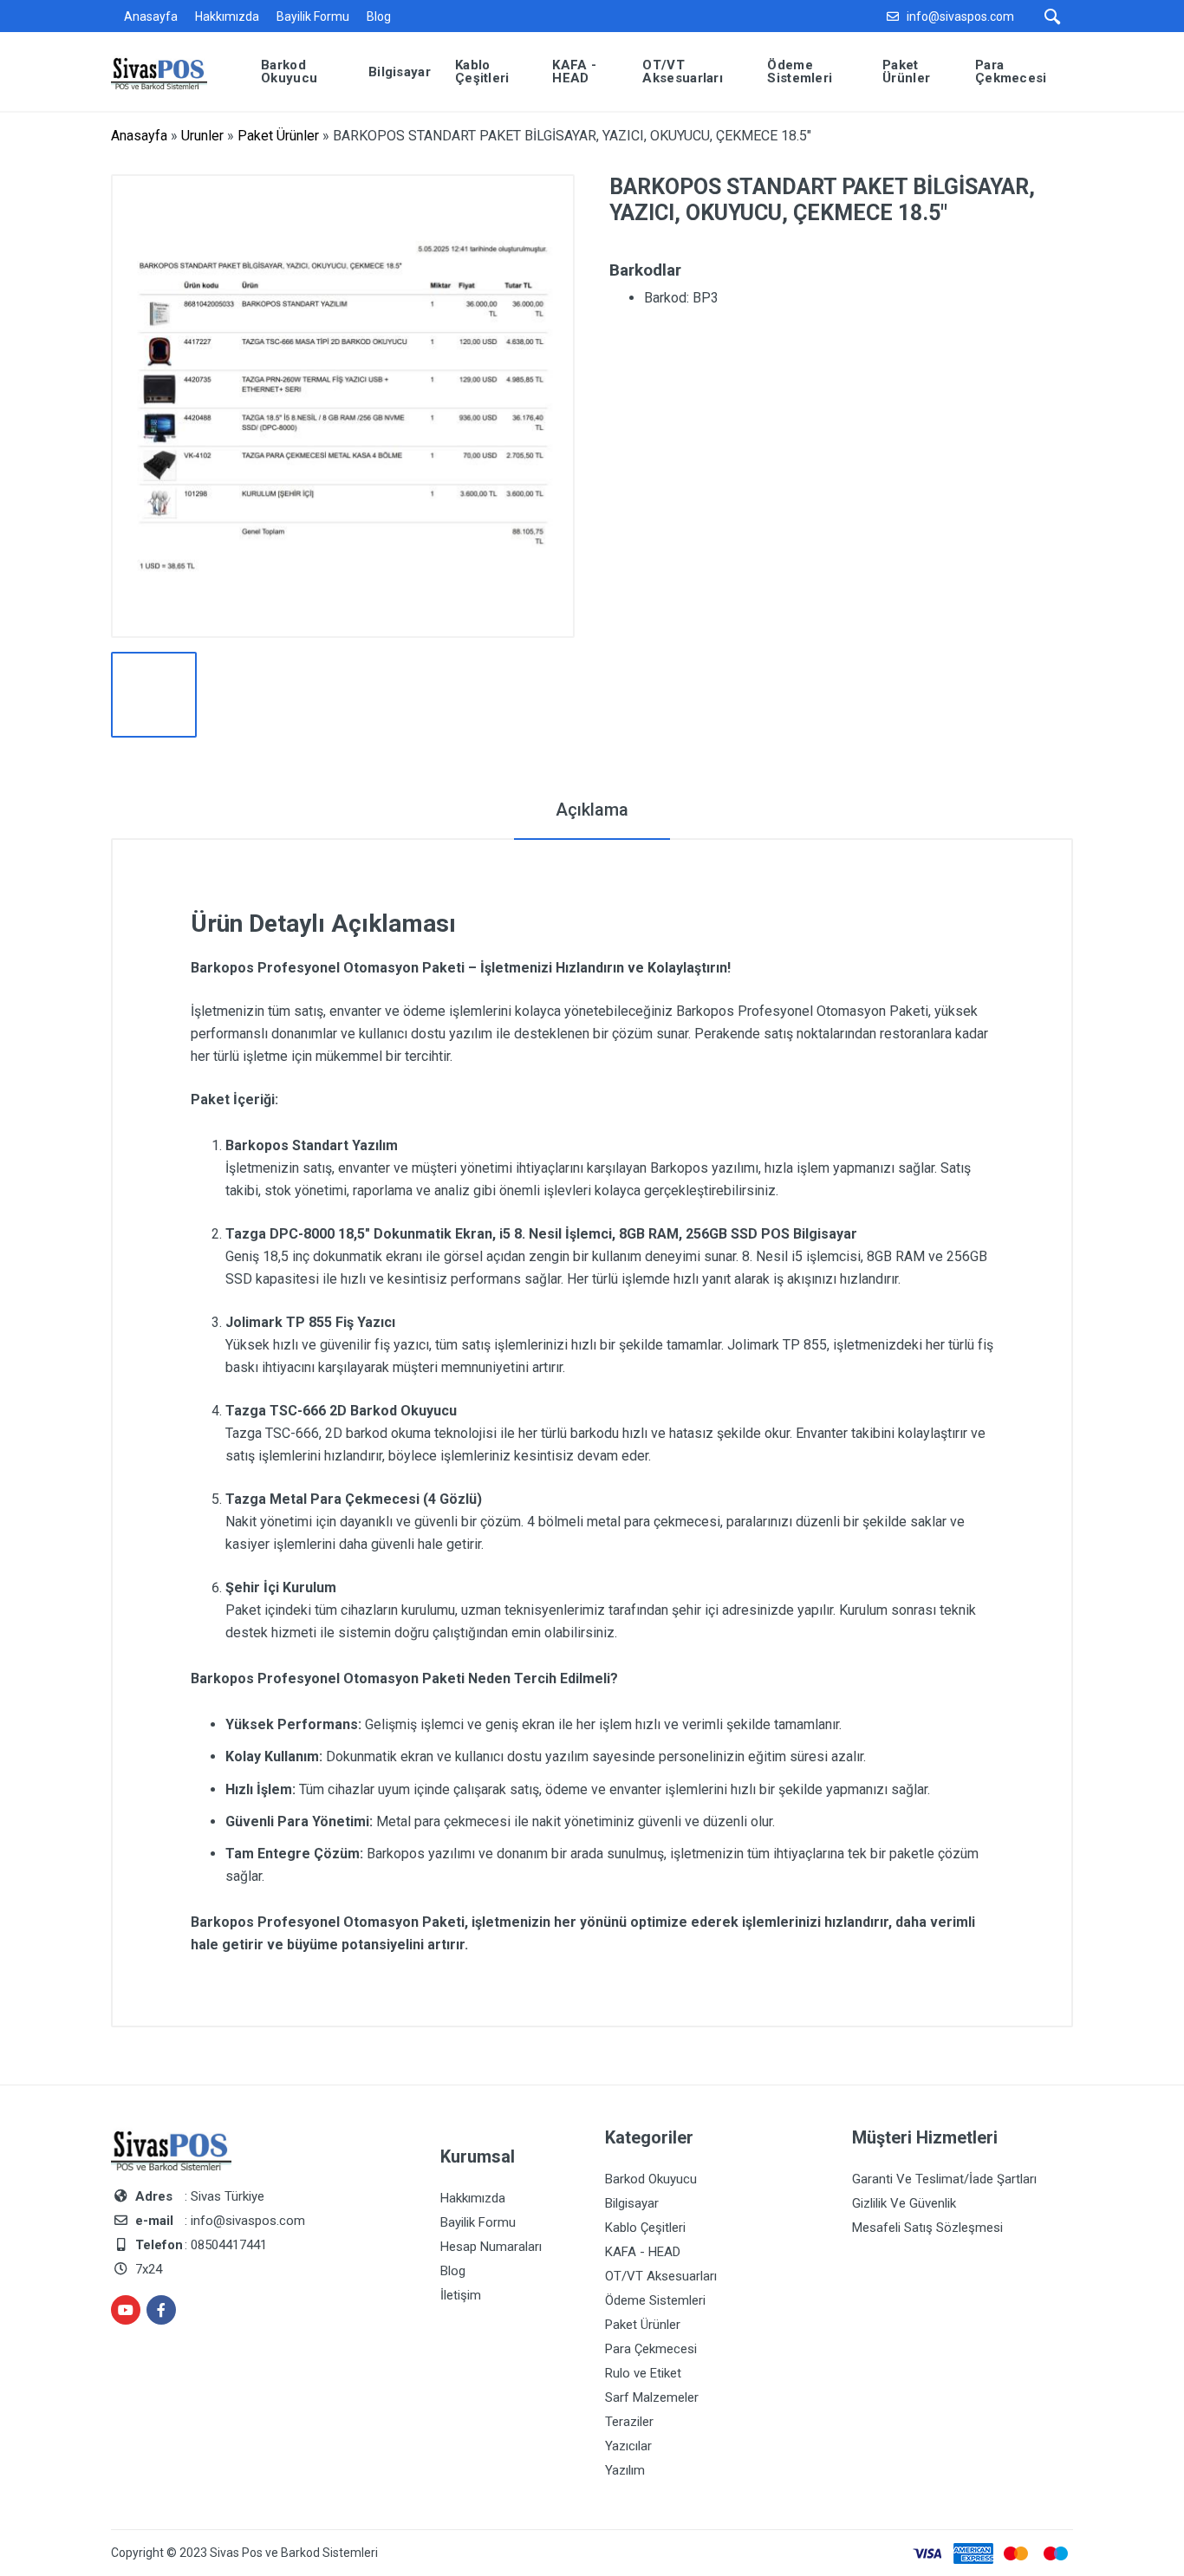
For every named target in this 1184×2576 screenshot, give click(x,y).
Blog (379, 16)
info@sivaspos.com (960, 16)
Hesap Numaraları (491, 2247)
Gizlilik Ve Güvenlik (904, 2203)
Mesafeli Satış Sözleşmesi (927, 2228)
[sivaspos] (172, 71)
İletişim (461, 2295)
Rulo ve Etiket (643, 2373)
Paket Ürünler (278, 136)
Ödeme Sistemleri (655, 2300)
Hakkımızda (227, 16)
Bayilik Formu (313, 16)
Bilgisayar (632, 2203)
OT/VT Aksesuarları (661, 2276)
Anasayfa (151, 16)
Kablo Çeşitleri (645, 2228)
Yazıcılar (628, 2446)
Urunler (202, 136)
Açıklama (592, 810)
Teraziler (629, 2422)
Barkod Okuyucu (651, 2179)
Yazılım (625, 2470)
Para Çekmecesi (651, 2349)
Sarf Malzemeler (652, 2397)
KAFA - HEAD (643, 2252)
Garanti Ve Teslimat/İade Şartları (944, 2179)
